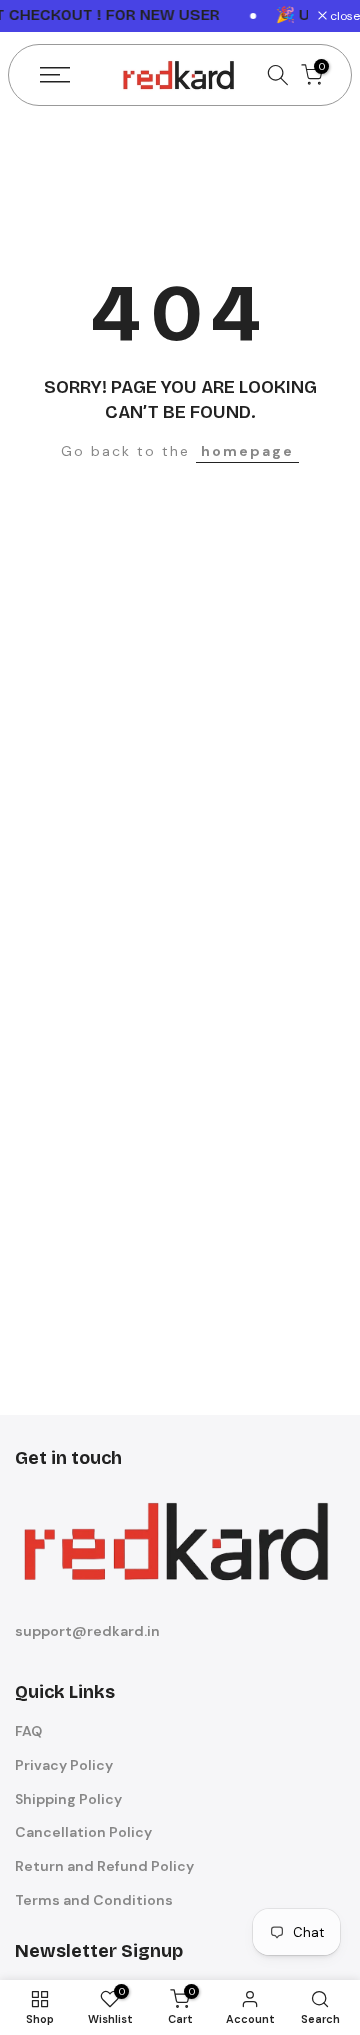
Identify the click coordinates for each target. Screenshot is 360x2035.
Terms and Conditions (94, 1900)
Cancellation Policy (83, 1832)
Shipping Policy (68, 1799)
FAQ (28, 1731)
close (343, 16)
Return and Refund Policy (104, 1866)
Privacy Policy (64, 1765)
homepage (247, 451)
